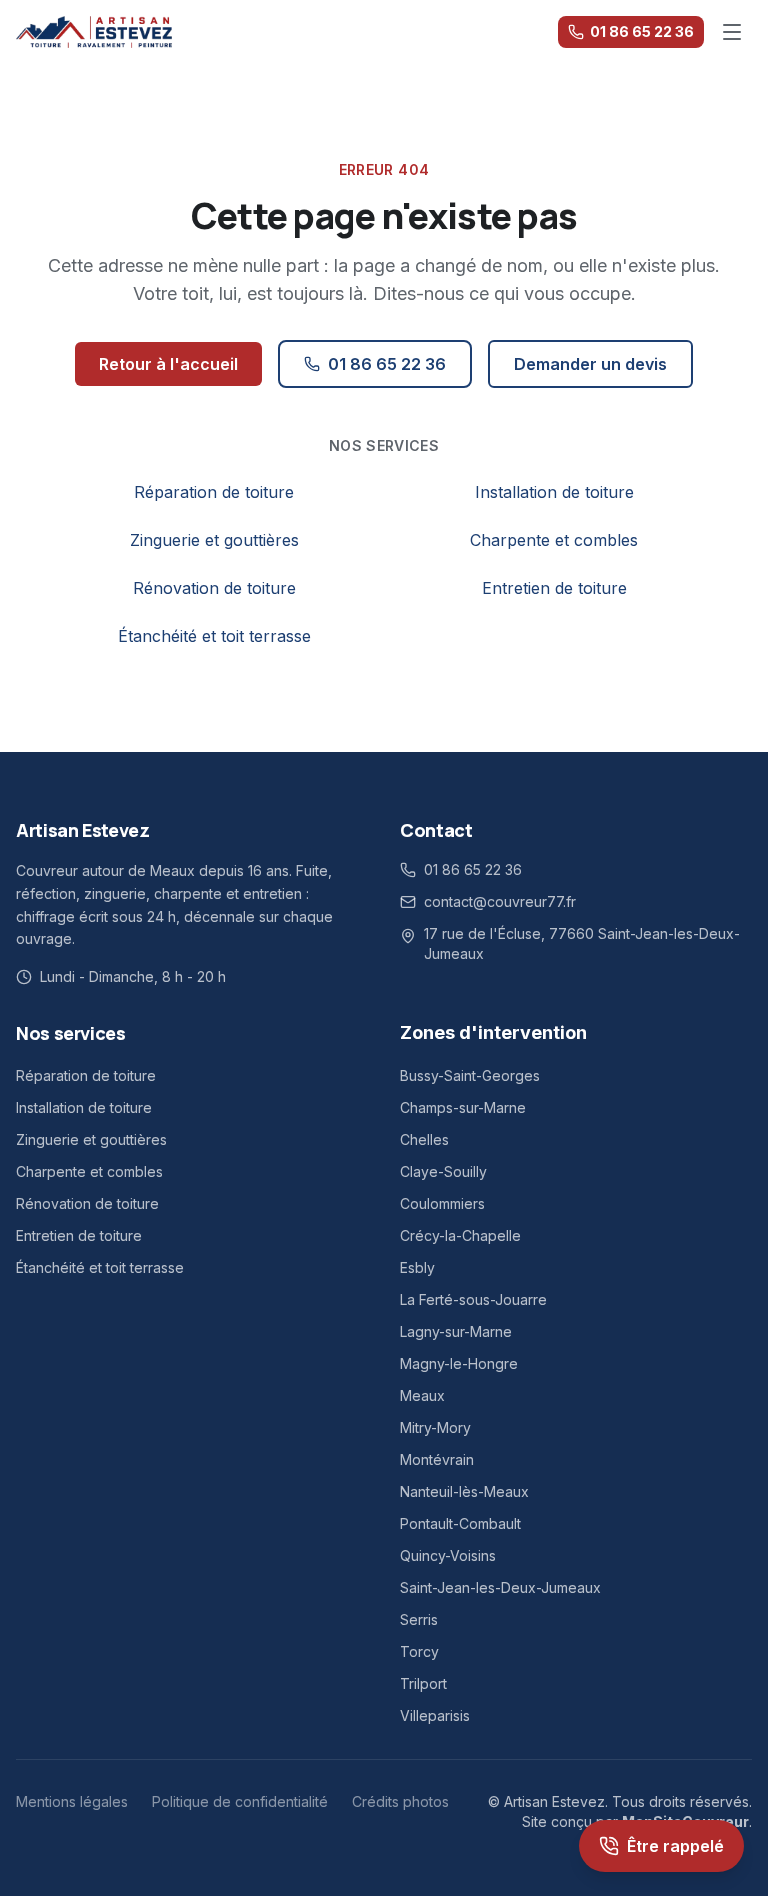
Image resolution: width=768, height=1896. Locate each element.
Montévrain (437, 1459)
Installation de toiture (554, 492)
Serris (419, 1619)
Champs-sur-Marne (463, 1107)
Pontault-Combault (460, 1523)
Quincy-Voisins (448, 1555)
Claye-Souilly (443, 1171)
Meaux (422, 1395)
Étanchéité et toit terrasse (214, 636)
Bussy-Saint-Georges (470, 1075)
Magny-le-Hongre (459, 1363)
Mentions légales (72, 1801)
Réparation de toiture (214, 492)
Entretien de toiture (554, 588)
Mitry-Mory (435, 1427)
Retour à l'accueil (168, 364)
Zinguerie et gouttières (214, 540)
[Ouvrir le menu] (732, 32)
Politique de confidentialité (240, 1801)
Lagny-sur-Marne (456, 1331)
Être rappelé (675, 1846)
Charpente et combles (554, 540)
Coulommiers (442, 1203)
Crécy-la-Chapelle (460, 1235)
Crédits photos (400, 1801)
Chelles (424, 1139)
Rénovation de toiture (214, 588)
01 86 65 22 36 (642, 31)
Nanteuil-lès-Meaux (464, 1491)
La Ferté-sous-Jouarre (473, 1299)
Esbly (417, 1267)
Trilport (423, 1683)
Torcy (419, 1651)
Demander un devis (590, 364)
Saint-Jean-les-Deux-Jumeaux (500, 1587)
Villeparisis (435, 1715)
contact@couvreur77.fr (500, 901)
